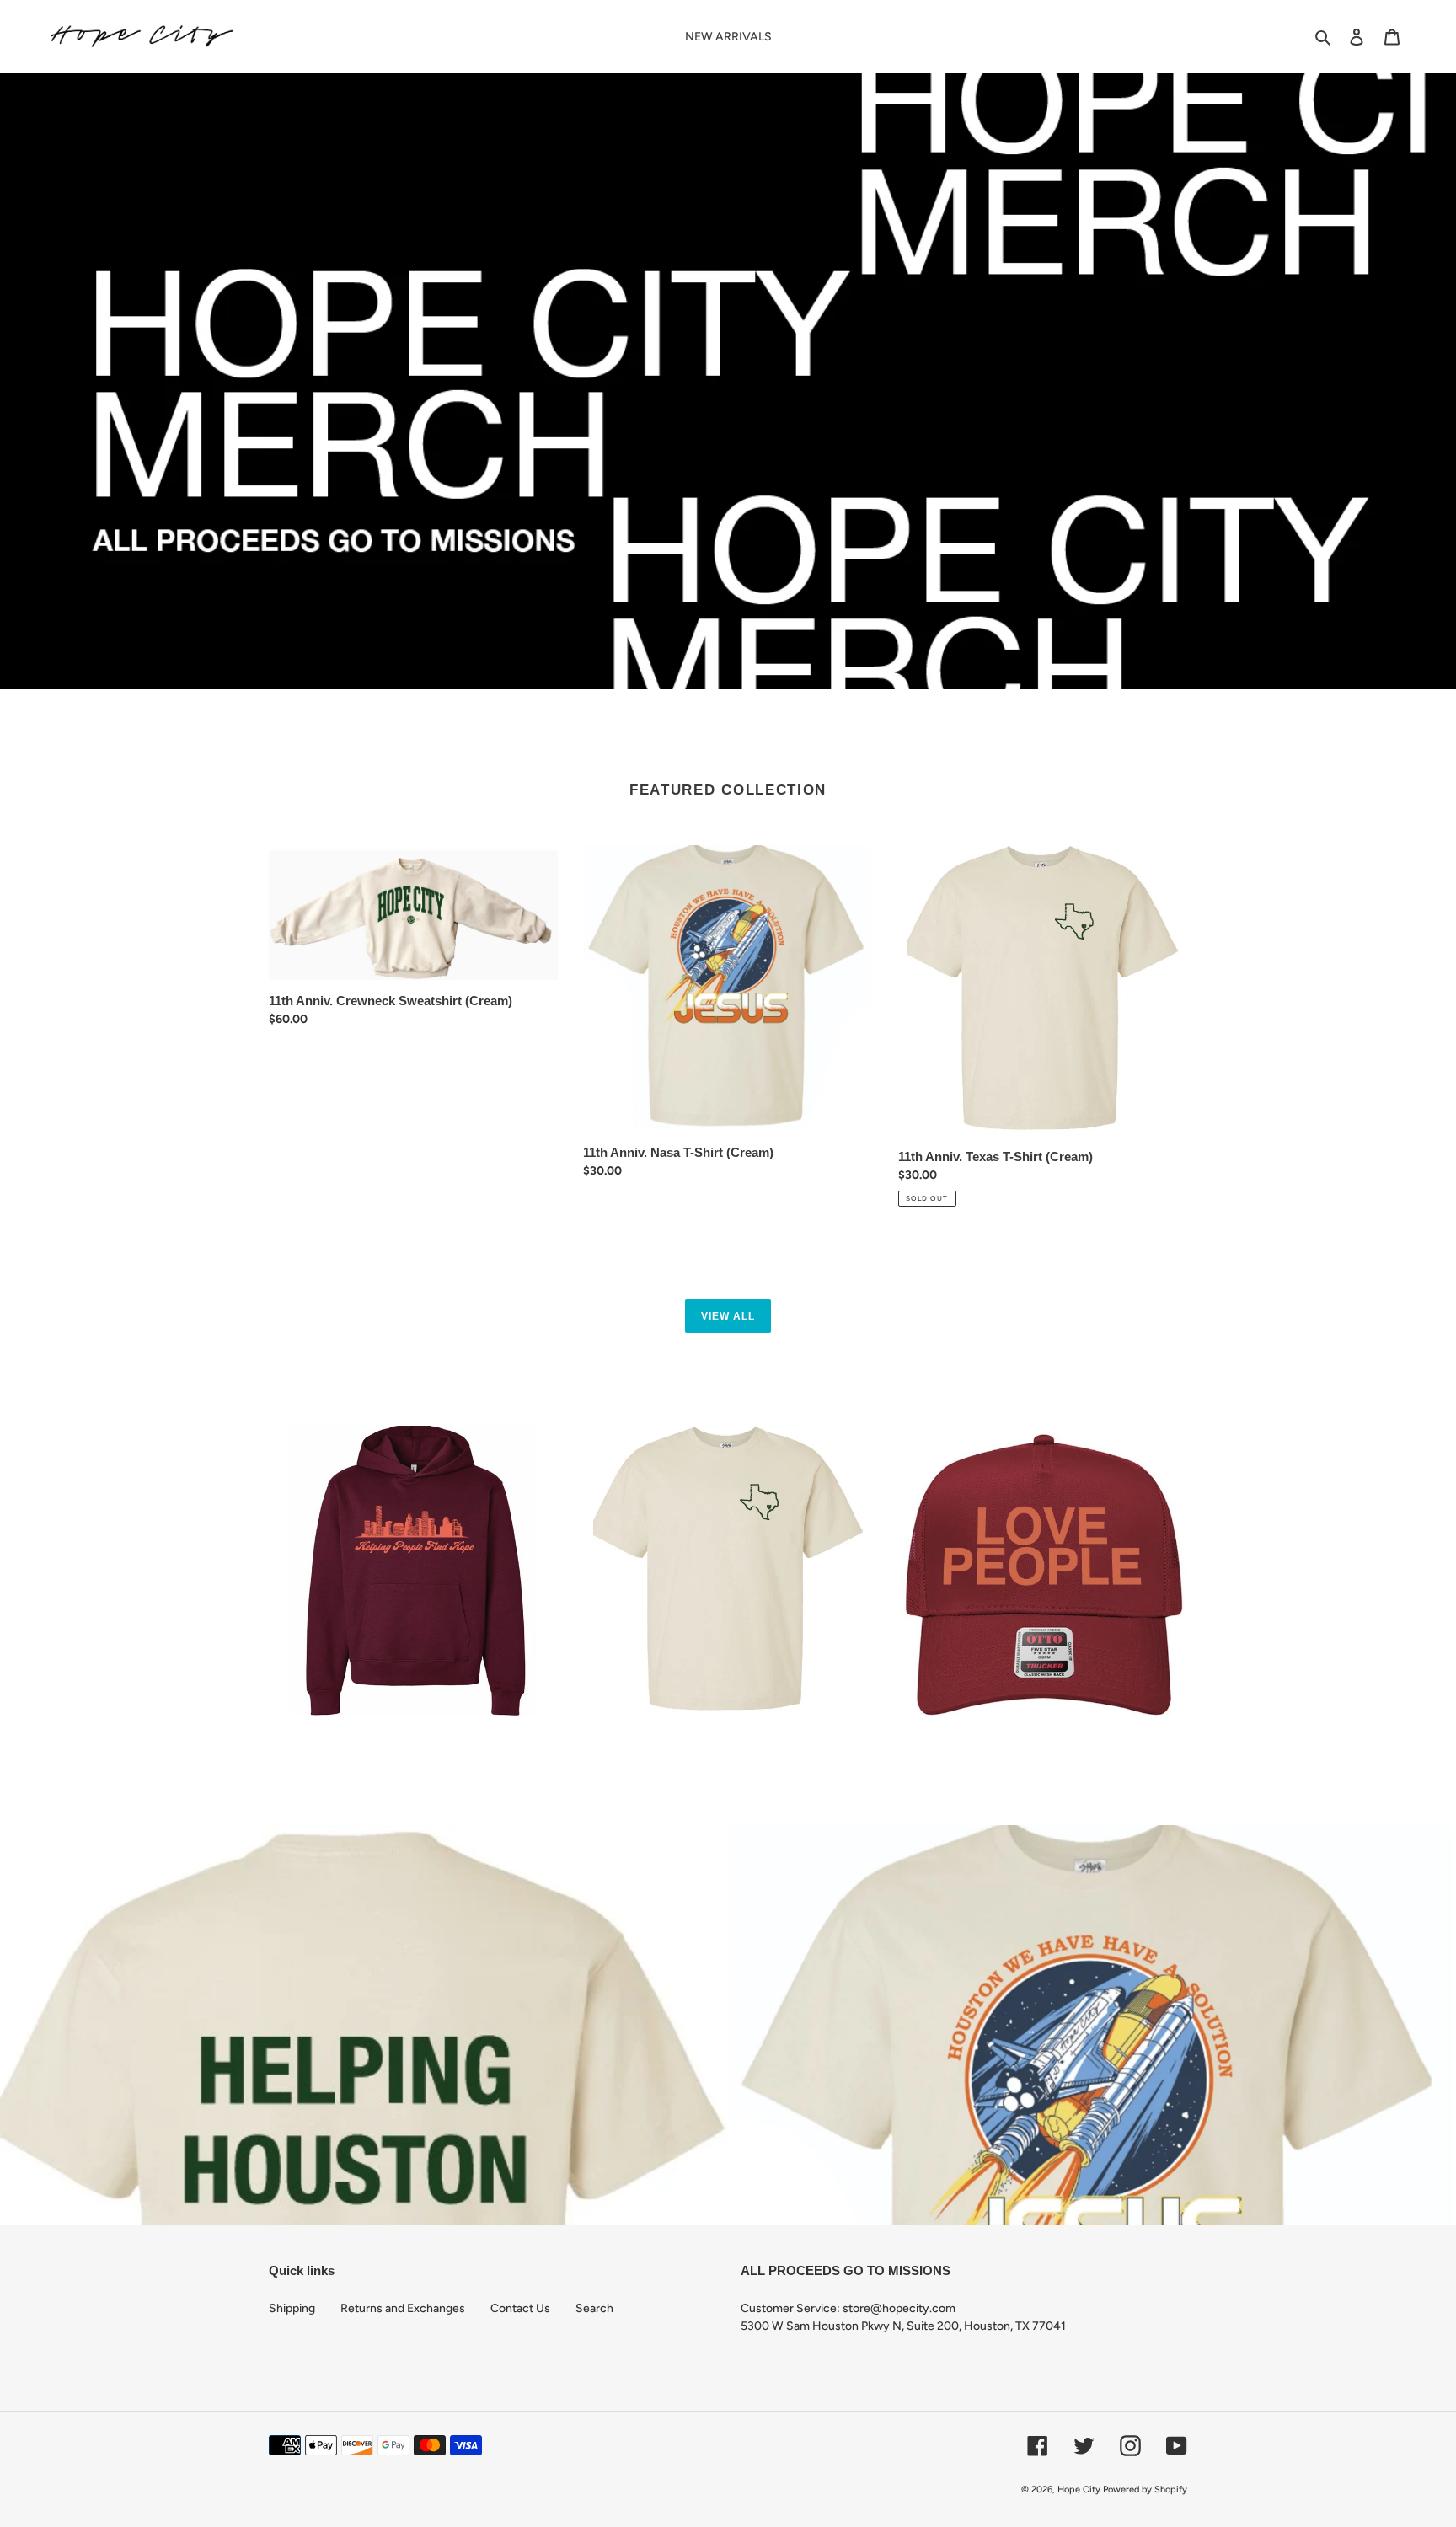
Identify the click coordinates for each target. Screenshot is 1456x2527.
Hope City (1079, 2490)
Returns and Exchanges (403, 2308)
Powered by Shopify (1145, 2490)
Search (594, 2308)
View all (728, 1316)
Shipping (292, 2308)
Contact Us (520, 2308)
